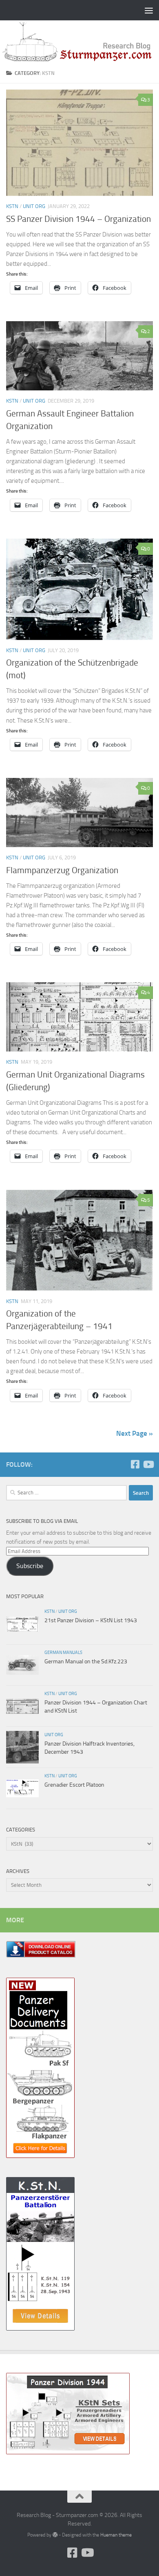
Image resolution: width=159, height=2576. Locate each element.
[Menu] (149, 10)
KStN (12, 206)
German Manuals (63, 1652)
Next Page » (135, 1433)
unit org (34, 206)
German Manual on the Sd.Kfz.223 (86, 1661)
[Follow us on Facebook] (135, 1464)
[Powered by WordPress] (55, 2535)
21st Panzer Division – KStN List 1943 (91, 1620)
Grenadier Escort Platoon (74, 1785)
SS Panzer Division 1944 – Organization (78, 219)
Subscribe (30, 1566)
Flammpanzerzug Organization (62, 870)
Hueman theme (116, 2535)
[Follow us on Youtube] (148, 1464)
